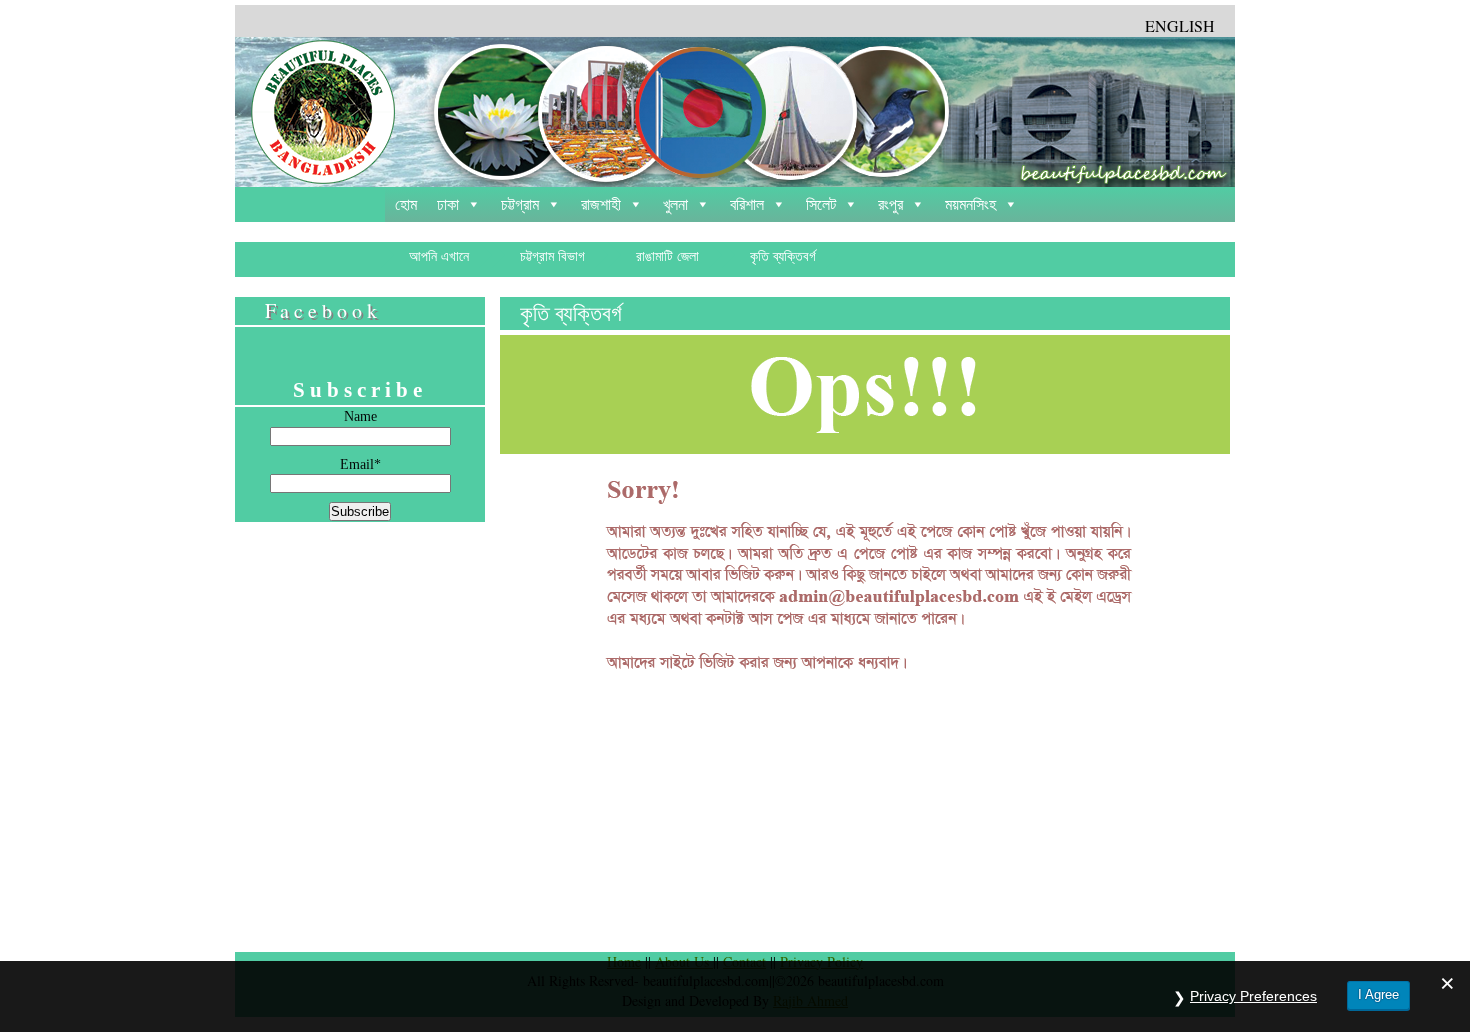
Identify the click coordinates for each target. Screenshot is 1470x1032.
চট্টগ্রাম (520, 204)
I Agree (1378, 994)
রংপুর (890, 204)
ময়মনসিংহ (970, 204)
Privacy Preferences (1253, 996)
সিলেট (821, 204)
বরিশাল (747, 204)
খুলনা (675, 204)
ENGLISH (1180, 25)
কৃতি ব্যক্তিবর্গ (571, 313)
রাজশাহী (601, 204)
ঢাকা (448, 204)
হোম (406, 204)
